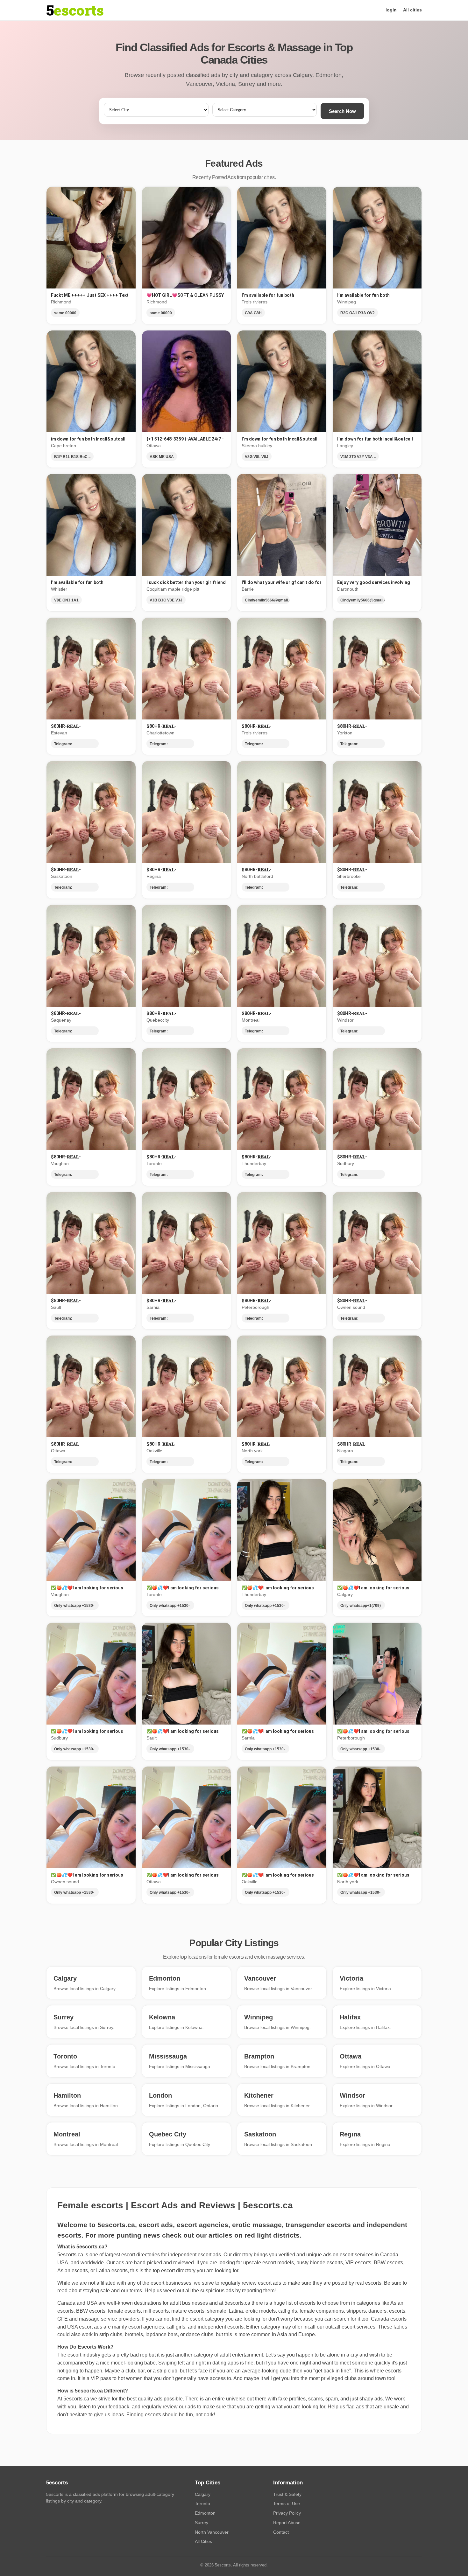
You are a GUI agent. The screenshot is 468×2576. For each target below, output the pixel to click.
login (391, 10)
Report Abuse (287, 2523)
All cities (412, 10)
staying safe (96, 2291)
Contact (281, 2532)
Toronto (202, 2503)
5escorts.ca (237, 2303)
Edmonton (205, 2513)
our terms (131, 2291)
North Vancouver (212, 2532)
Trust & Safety (287, 2494)
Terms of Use (287, 2503)
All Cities (203, 2541)
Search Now (342, 111)
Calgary (203, 2494)
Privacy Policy (287, 2513)
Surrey (202, 2523)
